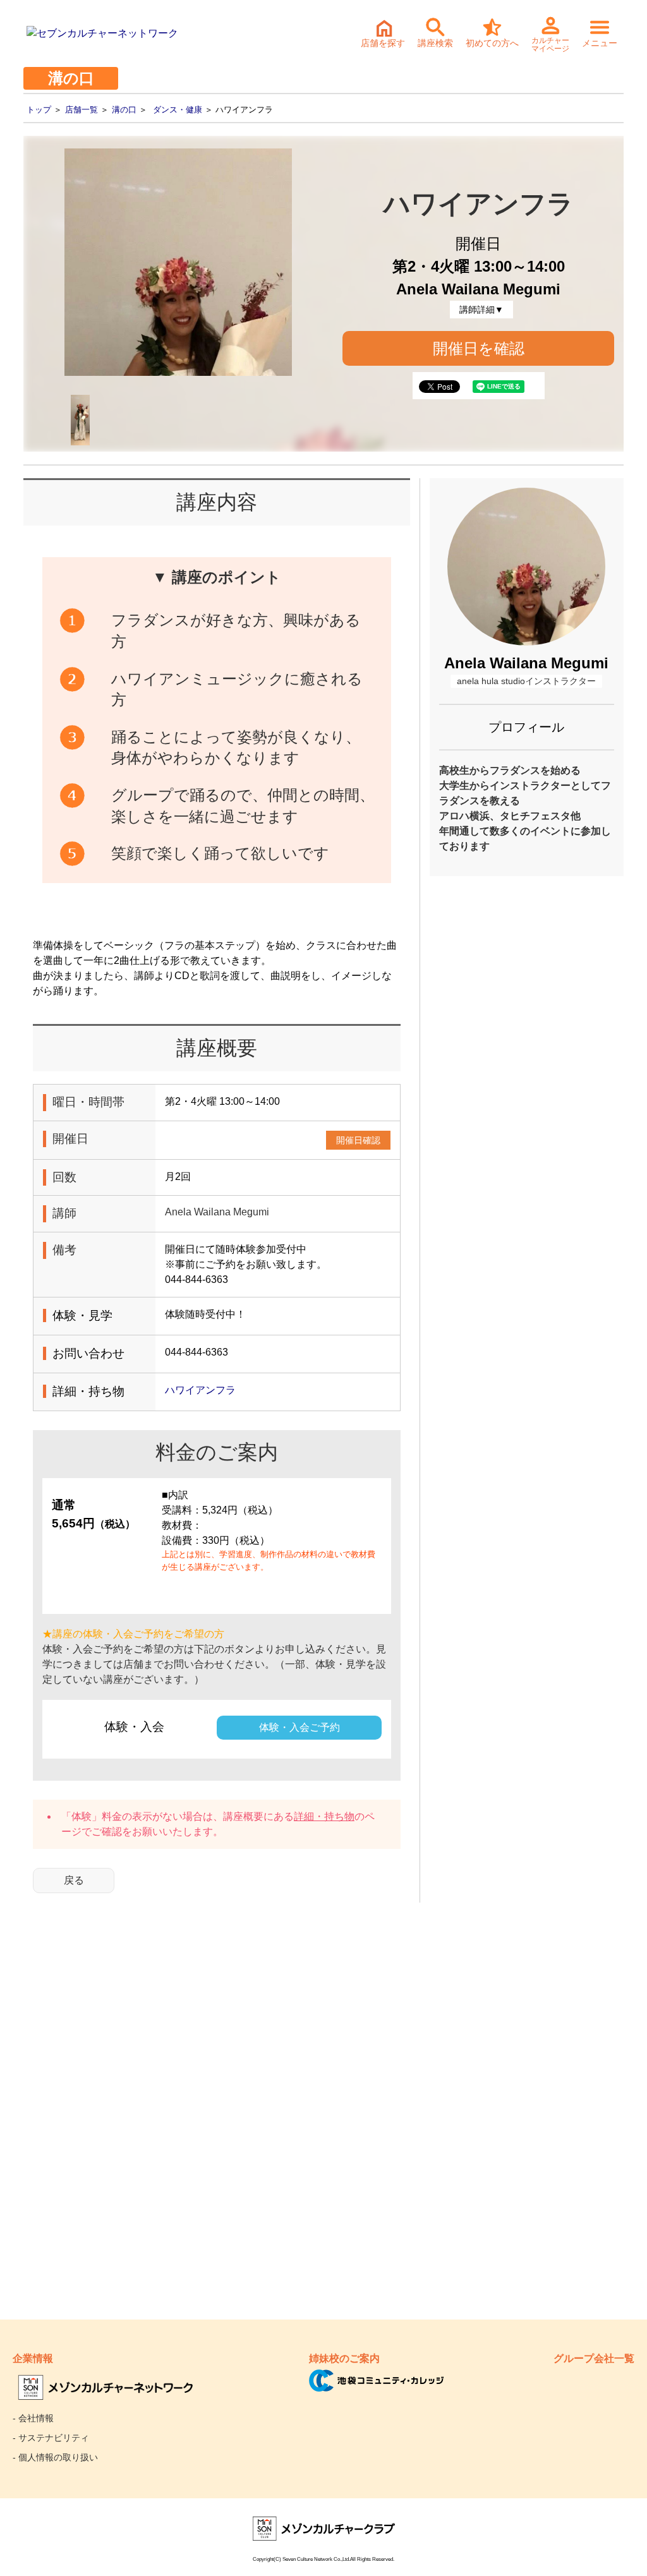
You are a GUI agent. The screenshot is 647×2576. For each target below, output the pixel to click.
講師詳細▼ (481, 310)
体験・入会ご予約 (299, 1727)
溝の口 (124, 110)
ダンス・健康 (178, 110)
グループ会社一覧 (594, 2358)
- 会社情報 (33, 2418)
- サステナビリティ (51, 2438)
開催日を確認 (479, 348)
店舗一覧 (82, 110)
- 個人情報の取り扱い (55, 2457)
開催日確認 (358, 1140)
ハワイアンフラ (200, 1390)
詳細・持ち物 (324, 1816)
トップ (39, 110)
